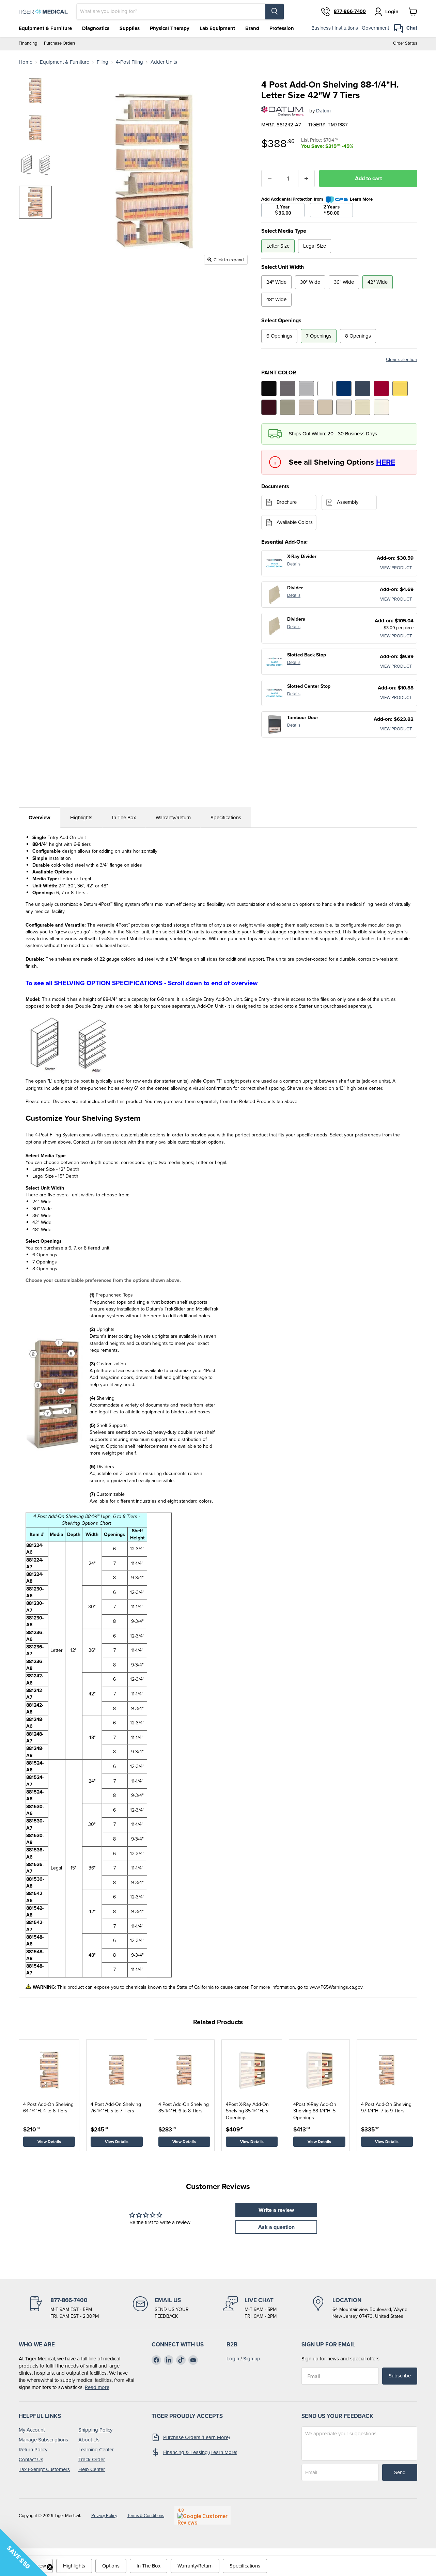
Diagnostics (96, 28)
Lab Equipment (217, 28)
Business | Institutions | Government (350, 28)
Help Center (92, 2469)
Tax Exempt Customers (44, 2469)
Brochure (287, 502)
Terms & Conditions (146, 2516)
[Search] (275, 12)
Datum (323, 111)
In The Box (124, 818)
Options (111, 2566)
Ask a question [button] (276, 2227)
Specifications (226, 818)
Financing (28, 43)
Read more (97, 2387)
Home (26, 62)
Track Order (92, 2459)
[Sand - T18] (325, 407)
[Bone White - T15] (363, 407)
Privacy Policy (104, 2516)
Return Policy (33, 2450)
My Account (32, 2430)
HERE (386, 462)
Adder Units (164, 62)
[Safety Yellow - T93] (400, 389)
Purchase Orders (60, 43)
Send (400, 2472)
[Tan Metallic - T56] (288, 407)
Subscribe (400, 2376)
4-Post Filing (129, 62)
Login (233, 2359)
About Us (89, 2440)
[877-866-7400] (64, 2308)
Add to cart (368, 178)
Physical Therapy (170, 28)
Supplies (130, 28)
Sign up (252, 2359)
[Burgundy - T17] (269, 407)
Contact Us (31, 2459)
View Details (49, 2142)
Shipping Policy (95, 2430)
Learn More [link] (361, 199)
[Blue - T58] (344, 389)
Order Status (405, 43)
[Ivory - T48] (381, 407)
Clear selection (402, 360)
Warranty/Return (173, 818)
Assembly (348, 502)
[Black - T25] (269, 389)
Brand (252, 28)
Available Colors (295, 522)
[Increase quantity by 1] (307, 179)
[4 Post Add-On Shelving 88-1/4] (35, 91)
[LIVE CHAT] (250, 2308)
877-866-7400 (350, 12)
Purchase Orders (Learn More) (197, 2437)
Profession (282, 28)
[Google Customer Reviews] (203, 2515)
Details (294, 564)
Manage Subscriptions (43, 2440)
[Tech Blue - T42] (363, 389)
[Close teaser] (50, 2567)
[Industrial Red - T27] (381, 389)
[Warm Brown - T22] (306, 407)
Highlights (81, 818)
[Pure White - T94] (325, 389)
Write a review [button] (276, 2210)
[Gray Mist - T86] (344, 407)
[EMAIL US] (161, 2308)
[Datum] (283, 111)
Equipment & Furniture (45, 28)
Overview (40, 818)
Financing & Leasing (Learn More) (200, 2452)
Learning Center (96, 2450)
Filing (103, 62)
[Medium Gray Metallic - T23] (288, 389)
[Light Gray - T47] (306, 389)
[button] (24, 2552)
